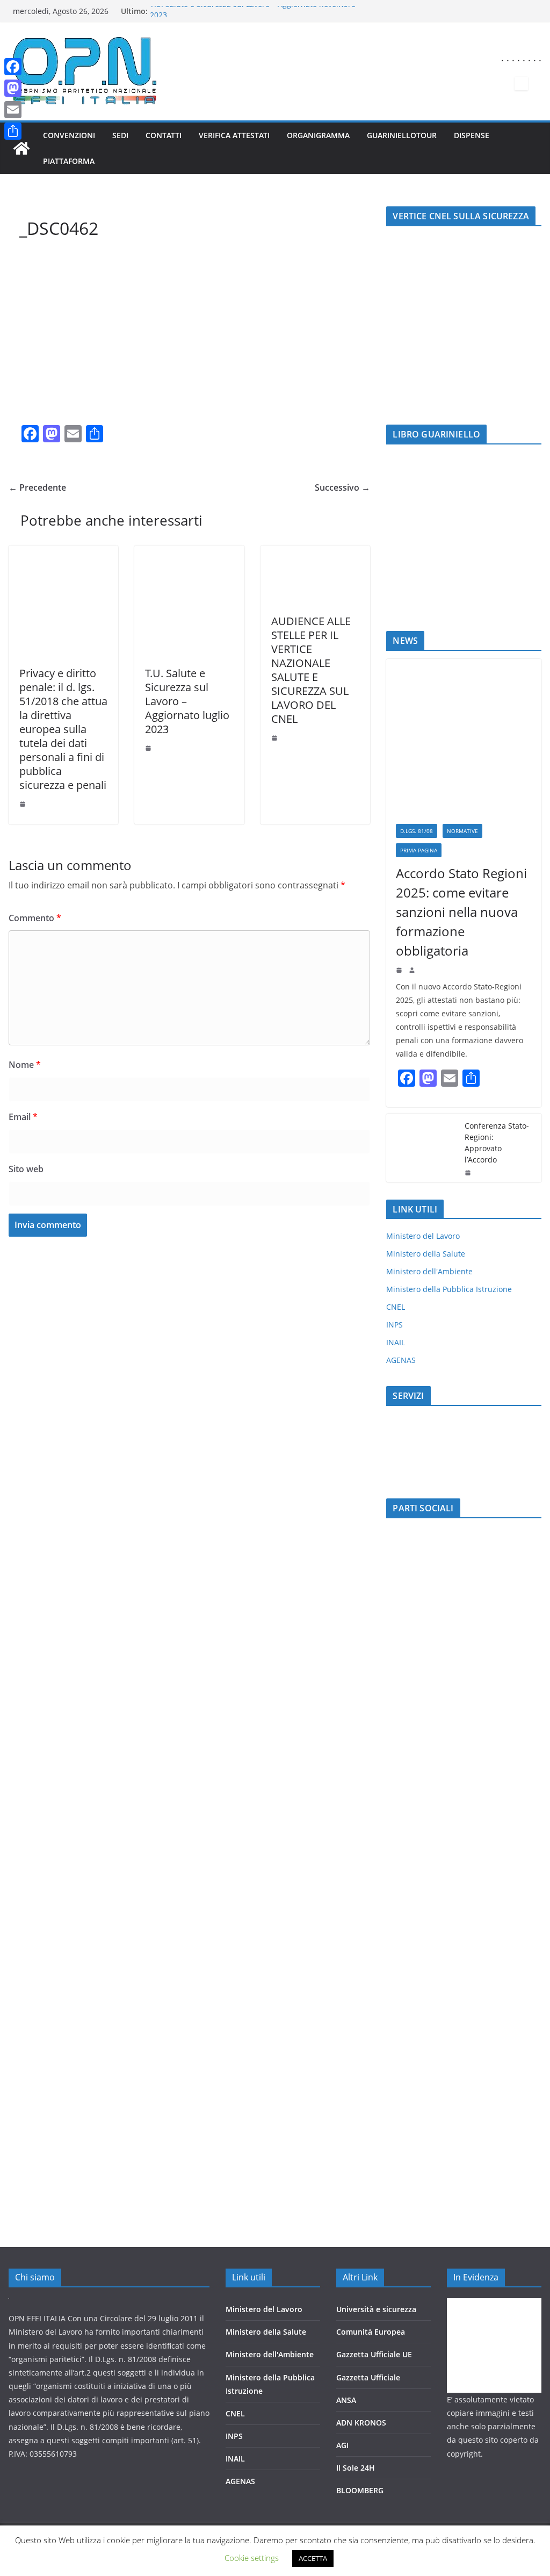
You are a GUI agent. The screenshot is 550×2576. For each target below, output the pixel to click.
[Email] (13, 110)
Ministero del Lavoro (423, 1236)
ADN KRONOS (361, 2423)
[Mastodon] (13, 88)
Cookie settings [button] (252, 2558)
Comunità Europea (371, 2332)
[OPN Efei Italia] (21, 148)
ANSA (346, 2400)
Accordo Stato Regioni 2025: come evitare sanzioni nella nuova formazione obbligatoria (461, 912)
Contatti (164, 135)
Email (23, 1117)
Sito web (26, 1169)
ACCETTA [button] (313, 2558)
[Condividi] (13, 131)
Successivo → (342, 487)
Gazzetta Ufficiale (368, 2377)
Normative (462, 831)
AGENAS (401, 1360)
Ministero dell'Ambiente (429, 1271)
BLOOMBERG (360, 2490)
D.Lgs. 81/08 (417, 831)
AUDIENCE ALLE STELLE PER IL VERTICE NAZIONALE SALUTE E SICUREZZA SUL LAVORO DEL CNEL (311, 670)
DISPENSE (472, 135)
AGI (342, 2445)
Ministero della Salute (426, 1254)
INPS (395, 1325)
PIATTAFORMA (69, 161)
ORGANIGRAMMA (318, 135)
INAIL (396, 1342)
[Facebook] (13, 67)
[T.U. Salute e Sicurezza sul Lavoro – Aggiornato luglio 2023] (189, 553)
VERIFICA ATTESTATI (234, 135)
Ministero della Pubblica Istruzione (449, 1289)
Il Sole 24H (356, 2468)
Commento (35, 918)
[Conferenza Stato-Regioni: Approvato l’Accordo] (421, 1148)
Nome (25, 1065)
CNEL (396, 1307)
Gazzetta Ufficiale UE (374, 2354)
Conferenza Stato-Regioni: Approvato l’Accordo (497, 1143)
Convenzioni (69, 135)
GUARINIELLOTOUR (402, 135)
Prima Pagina (419, 850)
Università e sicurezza (376, 2309)
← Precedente (37, 487)
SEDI (120, 135)
